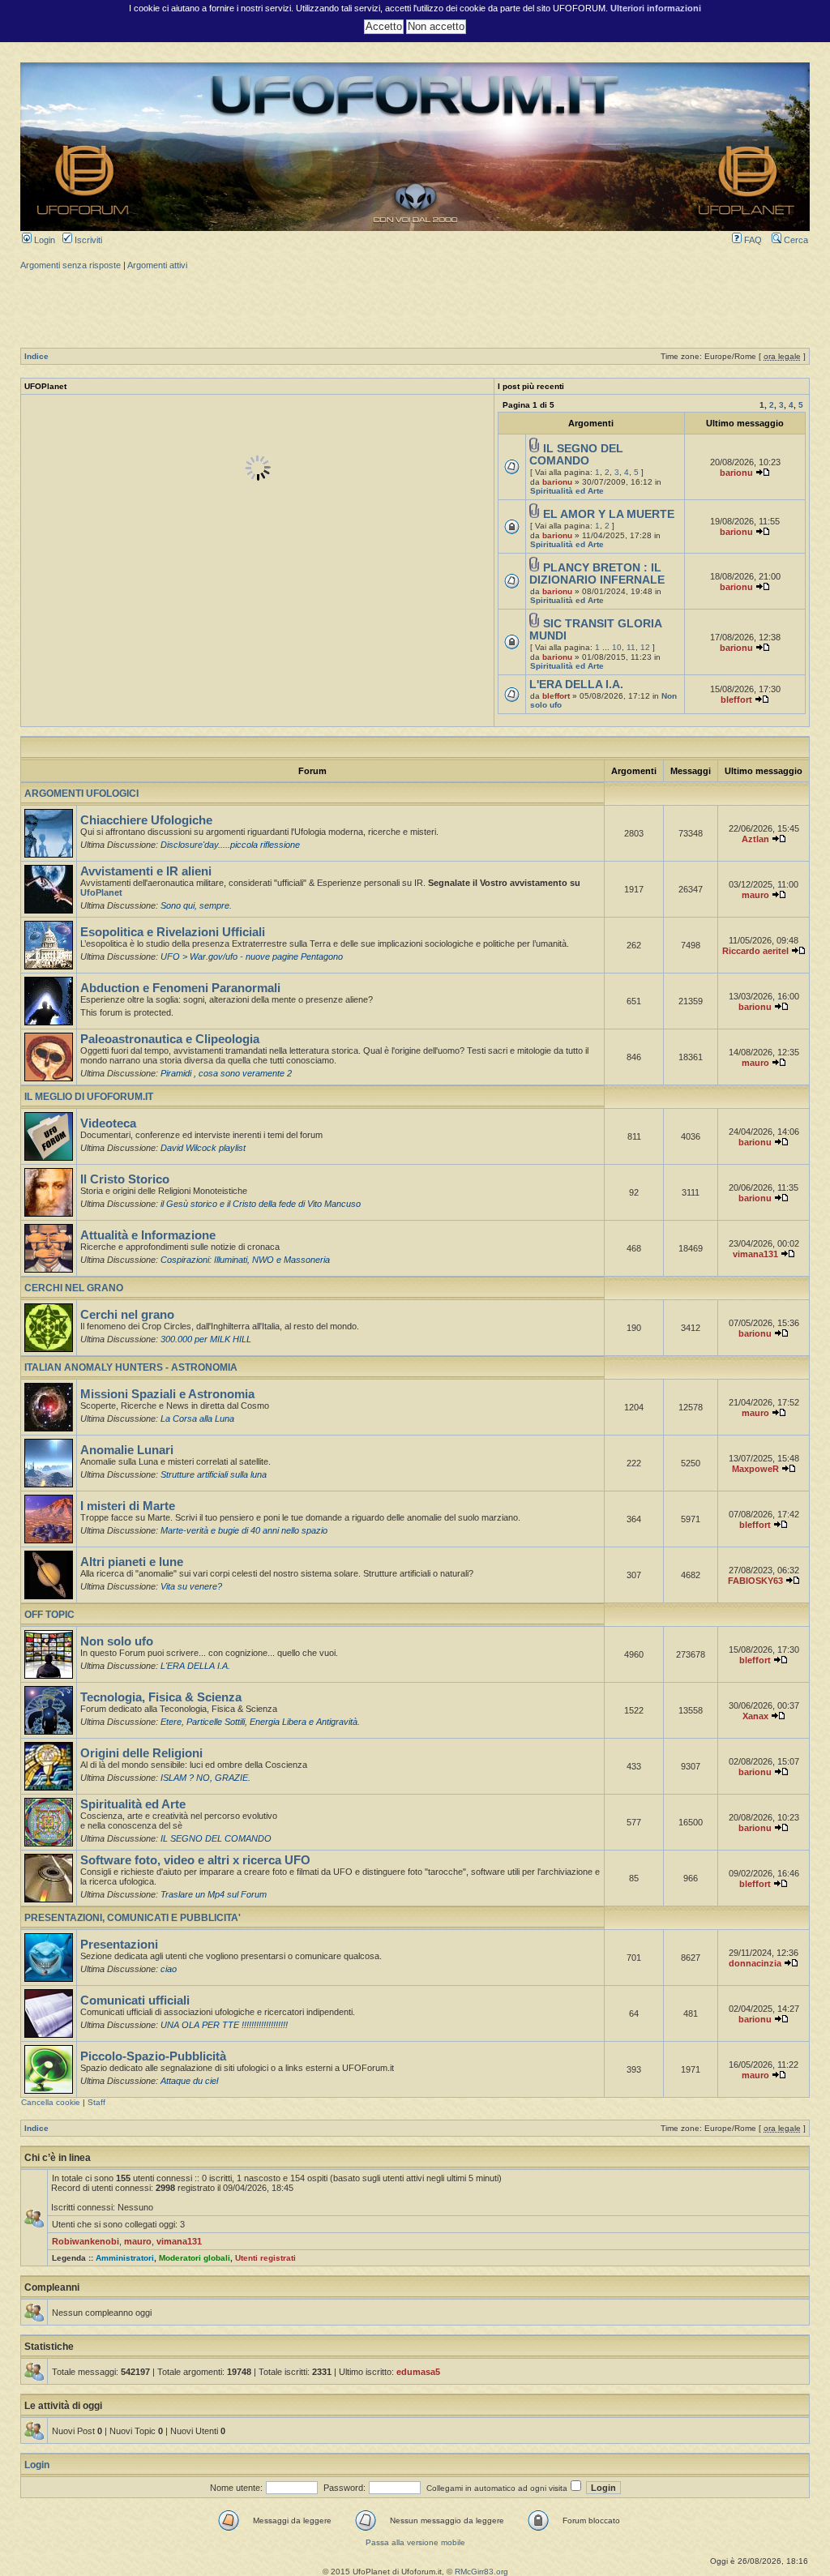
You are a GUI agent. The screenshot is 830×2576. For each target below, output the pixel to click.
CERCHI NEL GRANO (74, 1288)
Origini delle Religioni (141, 1753)
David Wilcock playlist (203, 1148)
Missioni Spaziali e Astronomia (167, 1394)
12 (645, 647)
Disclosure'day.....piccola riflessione (230, 845)
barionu (557, 482)
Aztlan (755, 839)
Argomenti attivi (157, 265)
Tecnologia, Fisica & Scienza (161, 1697)
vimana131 (755, 1254)
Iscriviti (87, 240)
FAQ (752, 240)
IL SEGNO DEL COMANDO (576, 455)
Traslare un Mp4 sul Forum (214, 1894)
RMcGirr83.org (481, 2572)
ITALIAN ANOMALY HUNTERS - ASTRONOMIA (131, 1367)
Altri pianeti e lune (132, 1562)
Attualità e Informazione (148, 1235)
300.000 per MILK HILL (206, 1339)
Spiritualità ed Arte (567, 491)
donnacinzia (755, 1963)
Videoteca (108, 1123)
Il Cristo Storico (125, 1179)
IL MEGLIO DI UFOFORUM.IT (89, 1097)
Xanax (755, 1716)
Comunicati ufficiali (135, 2000)
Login (43, 240)
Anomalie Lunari (127, 1450)
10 (617, 647)
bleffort (556, 696)
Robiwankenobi (86, 2241)
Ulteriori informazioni (656, 8)
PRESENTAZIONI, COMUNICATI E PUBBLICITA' (133, 1918)
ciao (169, 1969)
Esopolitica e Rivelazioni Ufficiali (173, 932)
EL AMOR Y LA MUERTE (609, 514)
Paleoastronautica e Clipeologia (170, 1039)
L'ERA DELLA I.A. (576, 685)
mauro (755, 895)
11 (631, 647)
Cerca (795, 240)
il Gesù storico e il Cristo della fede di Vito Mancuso (261, 1204)
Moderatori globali (195, 2258)
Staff (96, 2102)
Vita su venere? (191, 1586)
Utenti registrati (265, 2258)
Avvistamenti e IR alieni (146, 871)
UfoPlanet (101, 892)
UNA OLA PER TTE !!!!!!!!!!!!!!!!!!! (224, 2025)
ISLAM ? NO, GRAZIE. (205, 1778)
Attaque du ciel (189, 2081)
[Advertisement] (415, 307)
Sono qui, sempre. (196, 905)
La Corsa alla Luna (197, 1419)
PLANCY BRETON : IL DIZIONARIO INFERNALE (597, 574)
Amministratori (125, 2258)
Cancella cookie (51, 2102)
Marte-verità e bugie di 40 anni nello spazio (244, 1530)
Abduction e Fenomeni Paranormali (180, 988)
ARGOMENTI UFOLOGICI (81, 794)
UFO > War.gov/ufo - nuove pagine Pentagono (252, 956)
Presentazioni (119, 1945)
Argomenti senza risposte (71, 265)
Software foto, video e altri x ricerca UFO (195, 1860)
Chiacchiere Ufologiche (146, 820)
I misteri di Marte (128, 1506)
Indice (36, 356)
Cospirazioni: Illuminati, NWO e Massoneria (245, 1260)
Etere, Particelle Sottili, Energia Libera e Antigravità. (260, 1722)
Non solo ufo (117, 1641)
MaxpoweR (755, 1469)
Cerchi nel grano (127, 1315)
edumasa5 (418, 2372)
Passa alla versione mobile (415, 2542)
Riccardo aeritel (755, 951)
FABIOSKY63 (755, 1581)
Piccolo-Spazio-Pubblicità (153, 2056)
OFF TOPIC (49, 1615)
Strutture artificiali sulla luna (214, 1474)
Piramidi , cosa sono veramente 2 (226, 1073)
